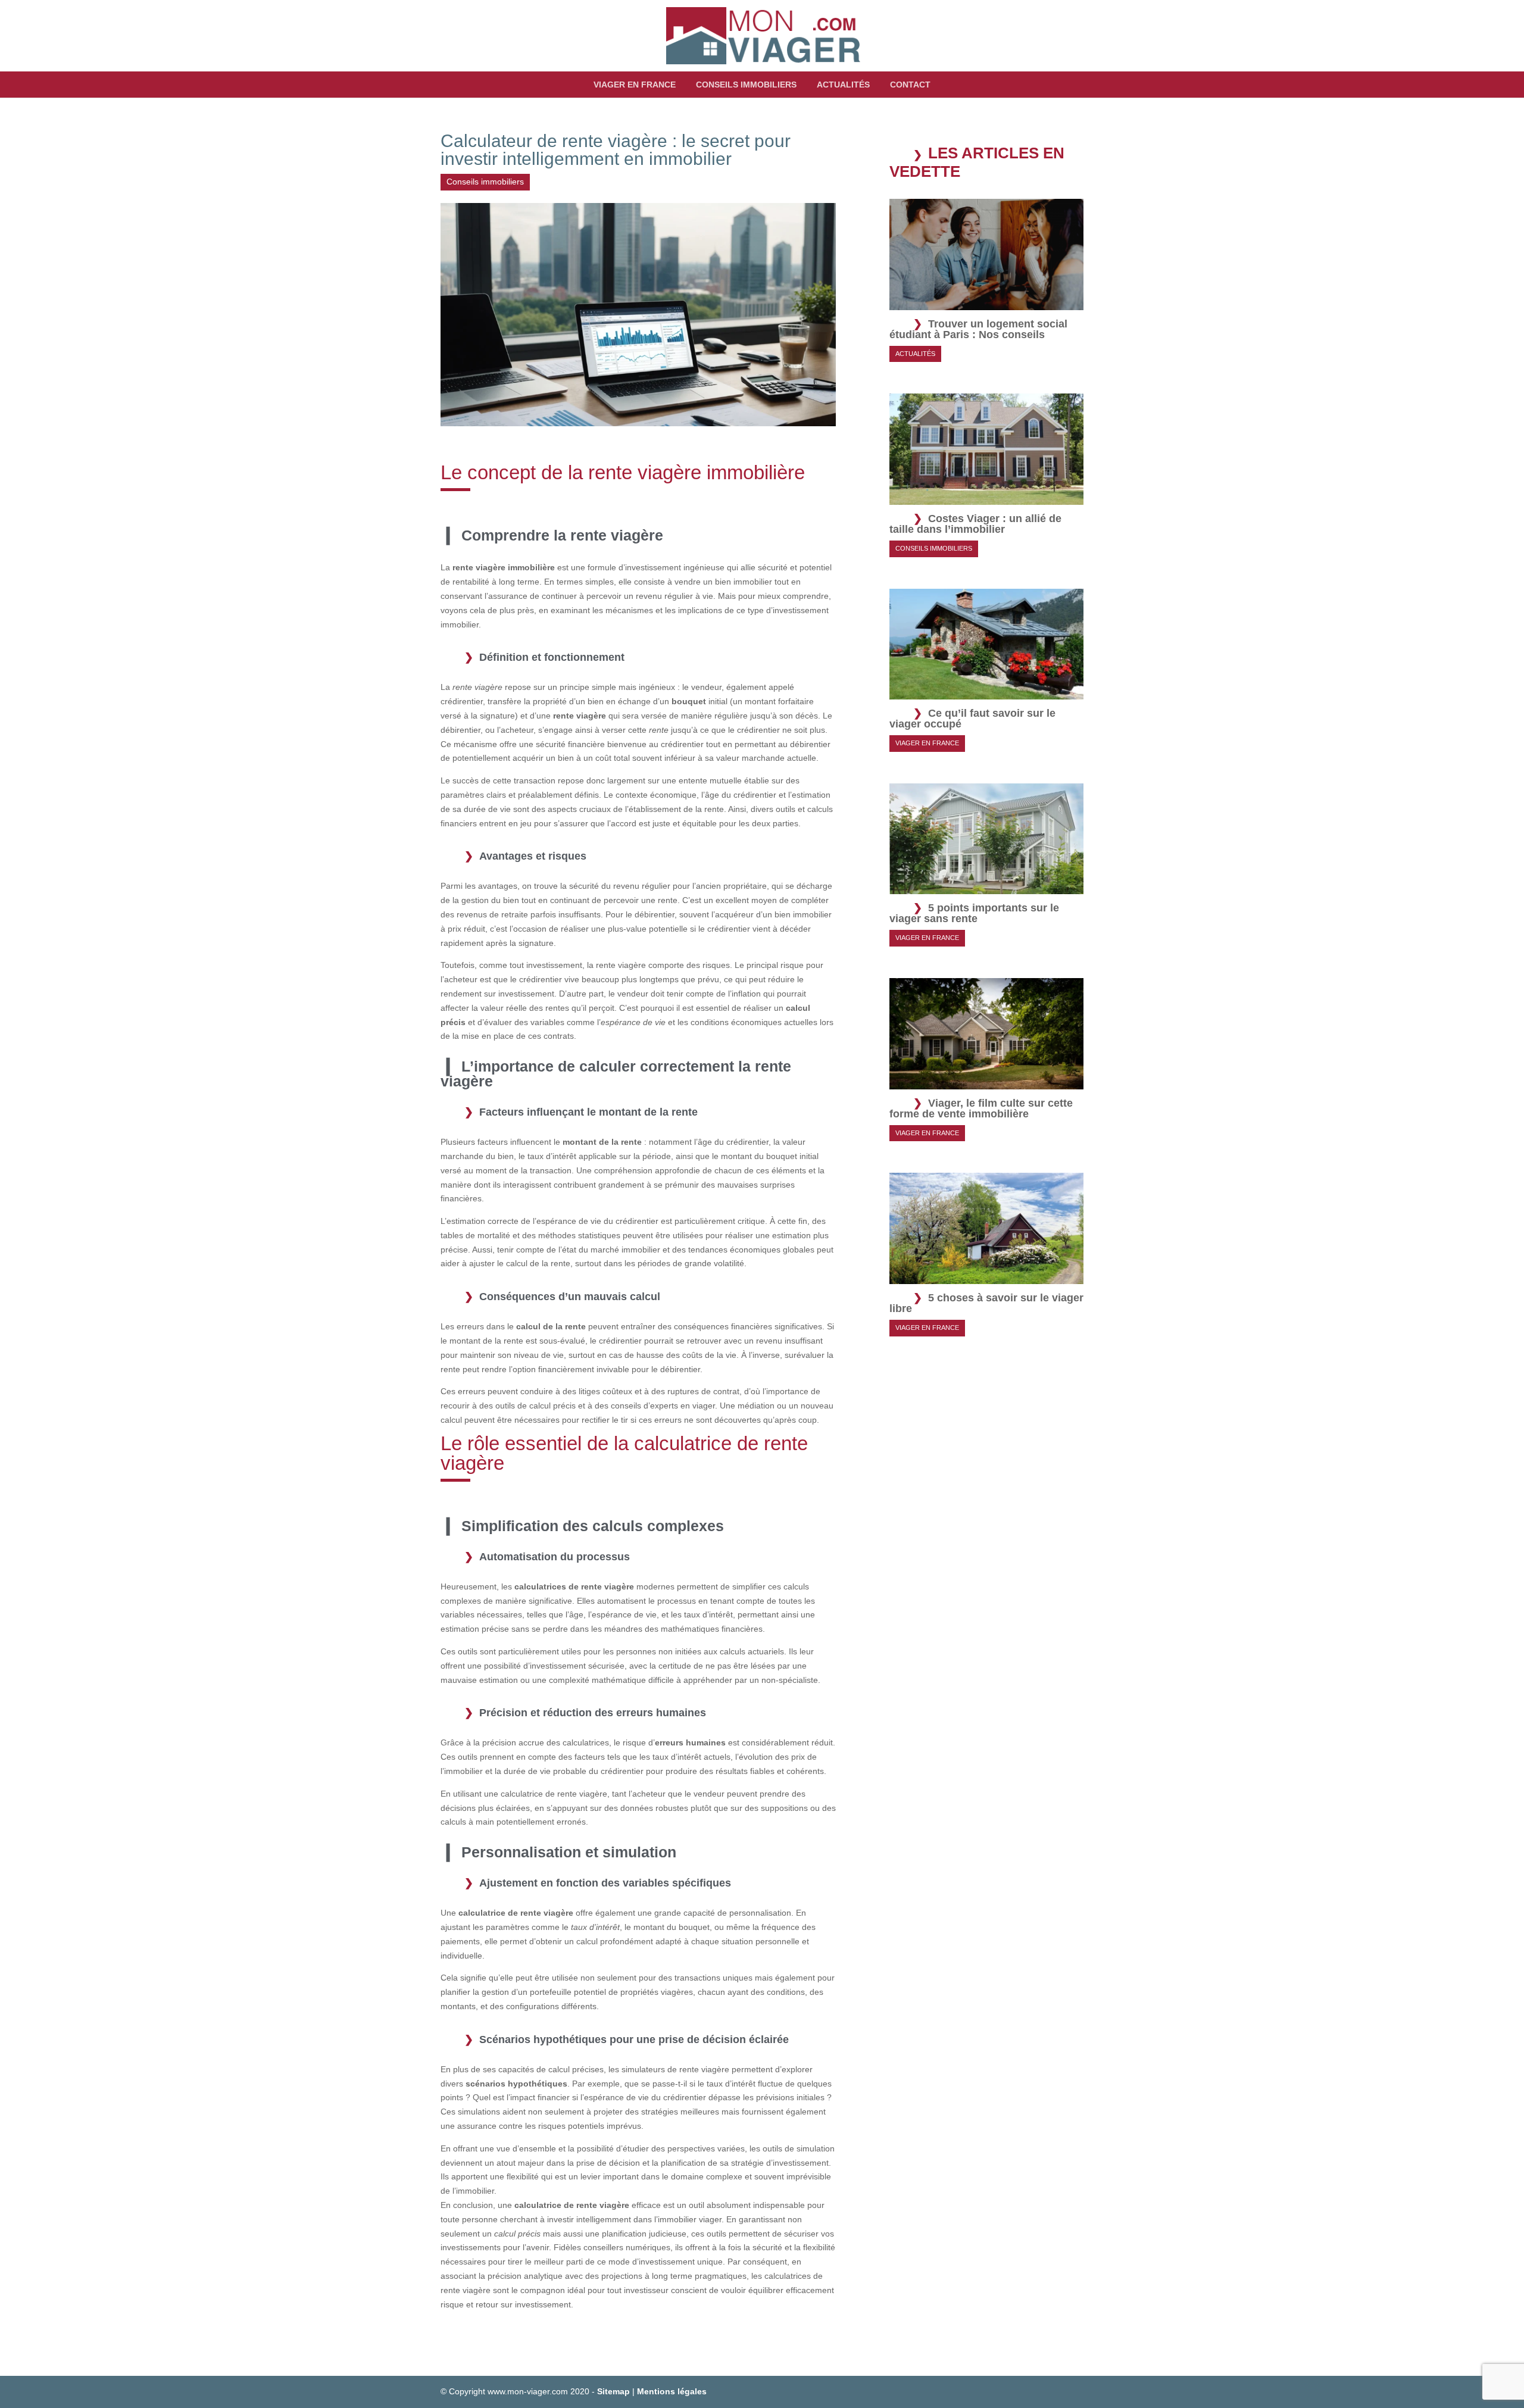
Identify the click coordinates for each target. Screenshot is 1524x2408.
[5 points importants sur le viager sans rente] (986, 887)
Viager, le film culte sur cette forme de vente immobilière (981, 1108)
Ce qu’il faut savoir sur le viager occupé (972, 719)
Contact (910, 85)
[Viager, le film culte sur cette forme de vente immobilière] (986, 1082)
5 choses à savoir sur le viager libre (986, 1303)
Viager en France (635, 85)
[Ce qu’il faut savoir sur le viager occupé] (986, 692)
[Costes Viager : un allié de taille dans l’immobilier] (986, 497)
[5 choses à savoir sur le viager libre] (986, 1276)
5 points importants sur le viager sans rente (974, 913)
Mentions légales (672, 2391)
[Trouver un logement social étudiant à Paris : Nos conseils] (986, 302)
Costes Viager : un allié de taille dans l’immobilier (975, 524)
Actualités (843, 85)
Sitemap (613, 2391)
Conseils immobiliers (746, 85)
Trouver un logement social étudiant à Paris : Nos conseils (978, 329)
